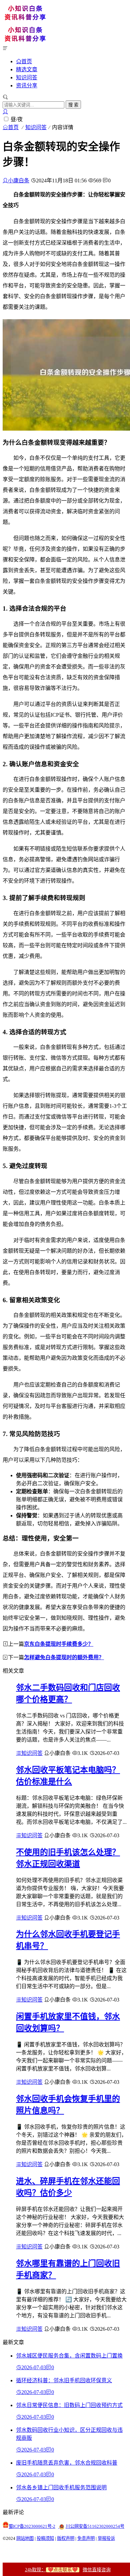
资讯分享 (27, 85)
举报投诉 (106, 2538)
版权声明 (66, 2538)
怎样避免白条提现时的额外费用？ (64, 1657)
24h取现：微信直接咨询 (68, 2570)
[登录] (5, 112)
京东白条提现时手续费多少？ (59, 1644)
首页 (27, 61)
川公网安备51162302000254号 (95, 2526)
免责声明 (86, 2538)
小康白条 (19, 181)
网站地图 (25, 2538)
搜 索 (73, 105)
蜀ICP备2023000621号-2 (32, 2526)
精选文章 (27, 69)
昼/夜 (17, 119)
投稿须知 (45, 2538)
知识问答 (27, 77)
